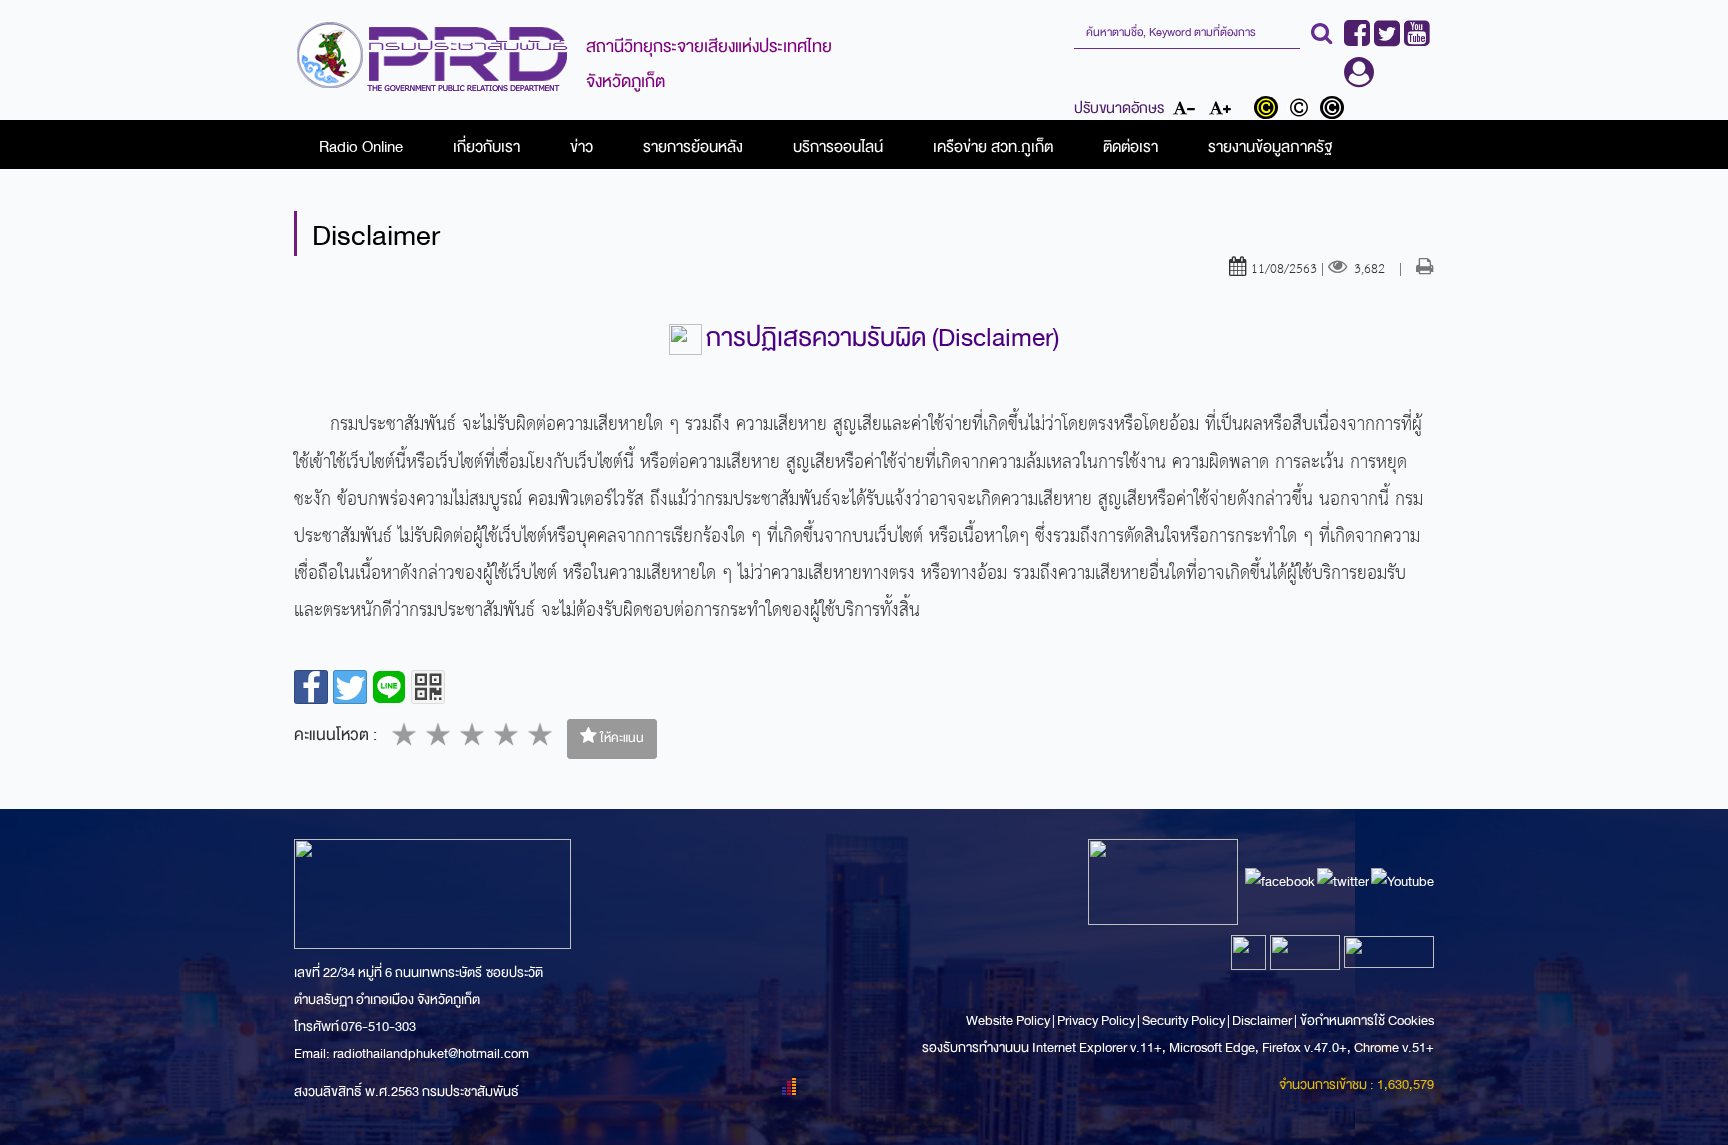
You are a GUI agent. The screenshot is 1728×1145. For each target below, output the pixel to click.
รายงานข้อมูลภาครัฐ (1270, 147)
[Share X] (350, 687)
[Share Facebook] (311, 687)
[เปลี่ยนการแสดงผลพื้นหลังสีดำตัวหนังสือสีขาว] (1334, 110)
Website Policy (1009, 1020)
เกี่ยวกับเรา (486, 147)
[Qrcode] (428, 687)
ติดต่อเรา (1130, 147)
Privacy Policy (1096, 1020)
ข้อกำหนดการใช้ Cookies (1367, 1020)
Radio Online (361, 147)
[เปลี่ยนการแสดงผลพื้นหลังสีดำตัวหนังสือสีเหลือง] (1270, 110)
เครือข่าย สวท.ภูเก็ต (993, 147)
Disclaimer (1263, 1020)
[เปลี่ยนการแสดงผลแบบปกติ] (1303, 110)
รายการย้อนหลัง (693, 147)
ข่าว (581, 147)
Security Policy (1183, 1020)
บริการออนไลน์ (838, 147)
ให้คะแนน (620, 738)
